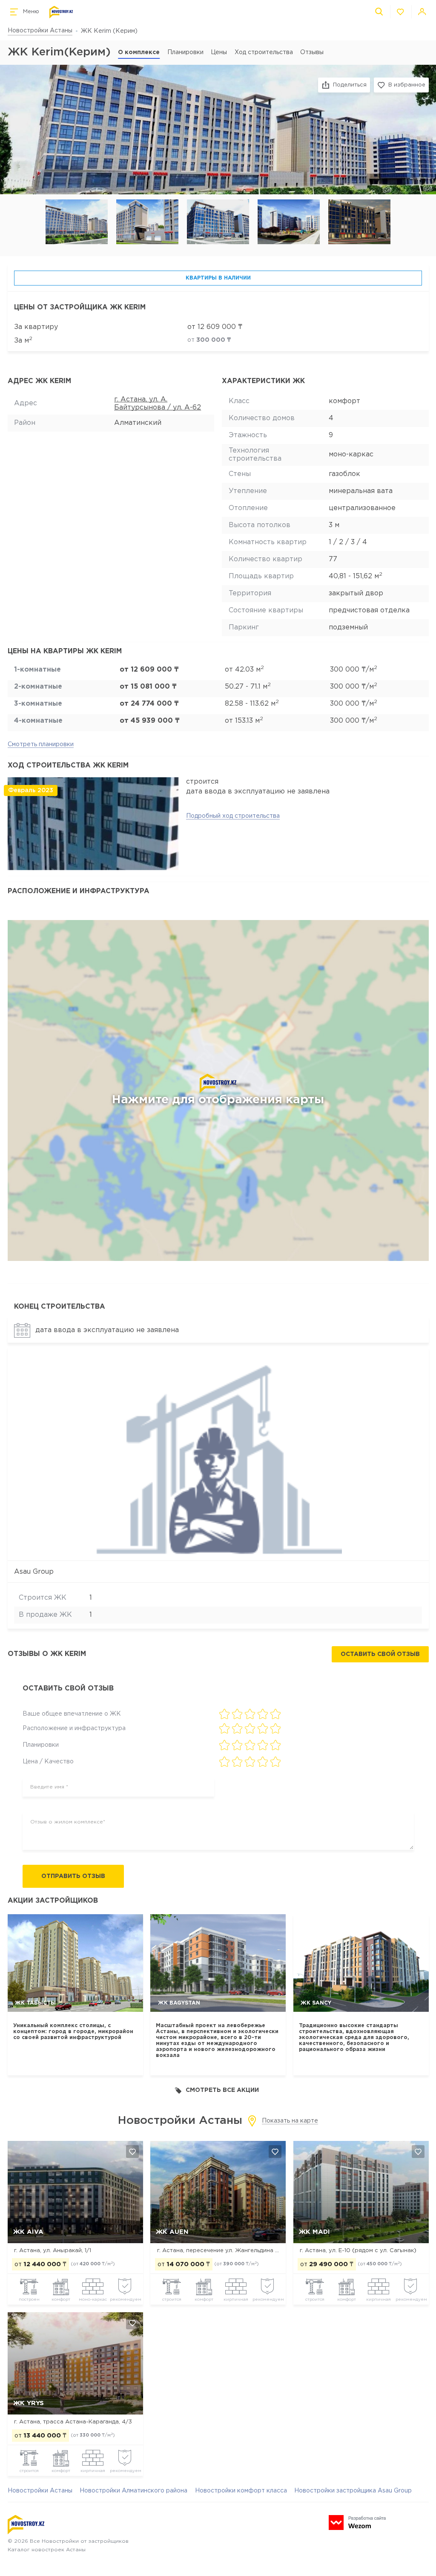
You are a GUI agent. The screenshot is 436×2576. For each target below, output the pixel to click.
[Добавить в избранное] (132, 2152)
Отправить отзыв (73, 1876)
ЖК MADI (314, 2232)
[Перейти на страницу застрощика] (218, 1455)
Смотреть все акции (222, 2090)
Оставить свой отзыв (380, 1654)
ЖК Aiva (28, 2232)
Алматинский (138, 423)
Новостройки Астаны (40, 31)
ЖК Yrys (29, 2403)
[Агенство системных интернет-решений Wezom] (357, 2523)
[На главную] (61, 12)
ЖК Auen (172, 2232)
